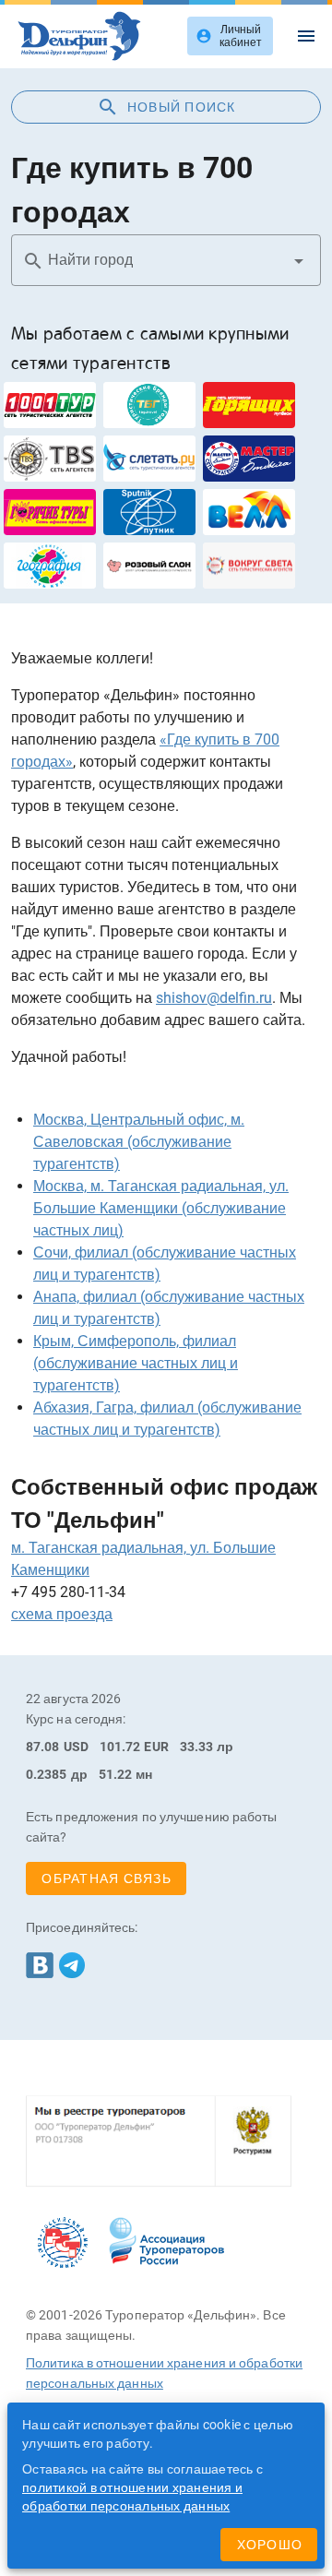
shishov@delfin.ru (214, 998)
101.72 (120, 1747)
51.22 (116, 1774)
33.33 (197, 1747)
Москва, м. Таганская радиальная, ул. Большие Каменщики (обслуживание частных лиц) (161, 1208)
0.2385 (47, 1774)
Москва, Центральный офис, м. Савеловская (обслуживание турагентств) (139, 1142)
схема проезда (62, 1614)
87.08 (43, 1747)
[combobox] (166, 260)
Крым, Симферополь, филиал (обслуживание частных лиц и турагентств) (136, 1363)
